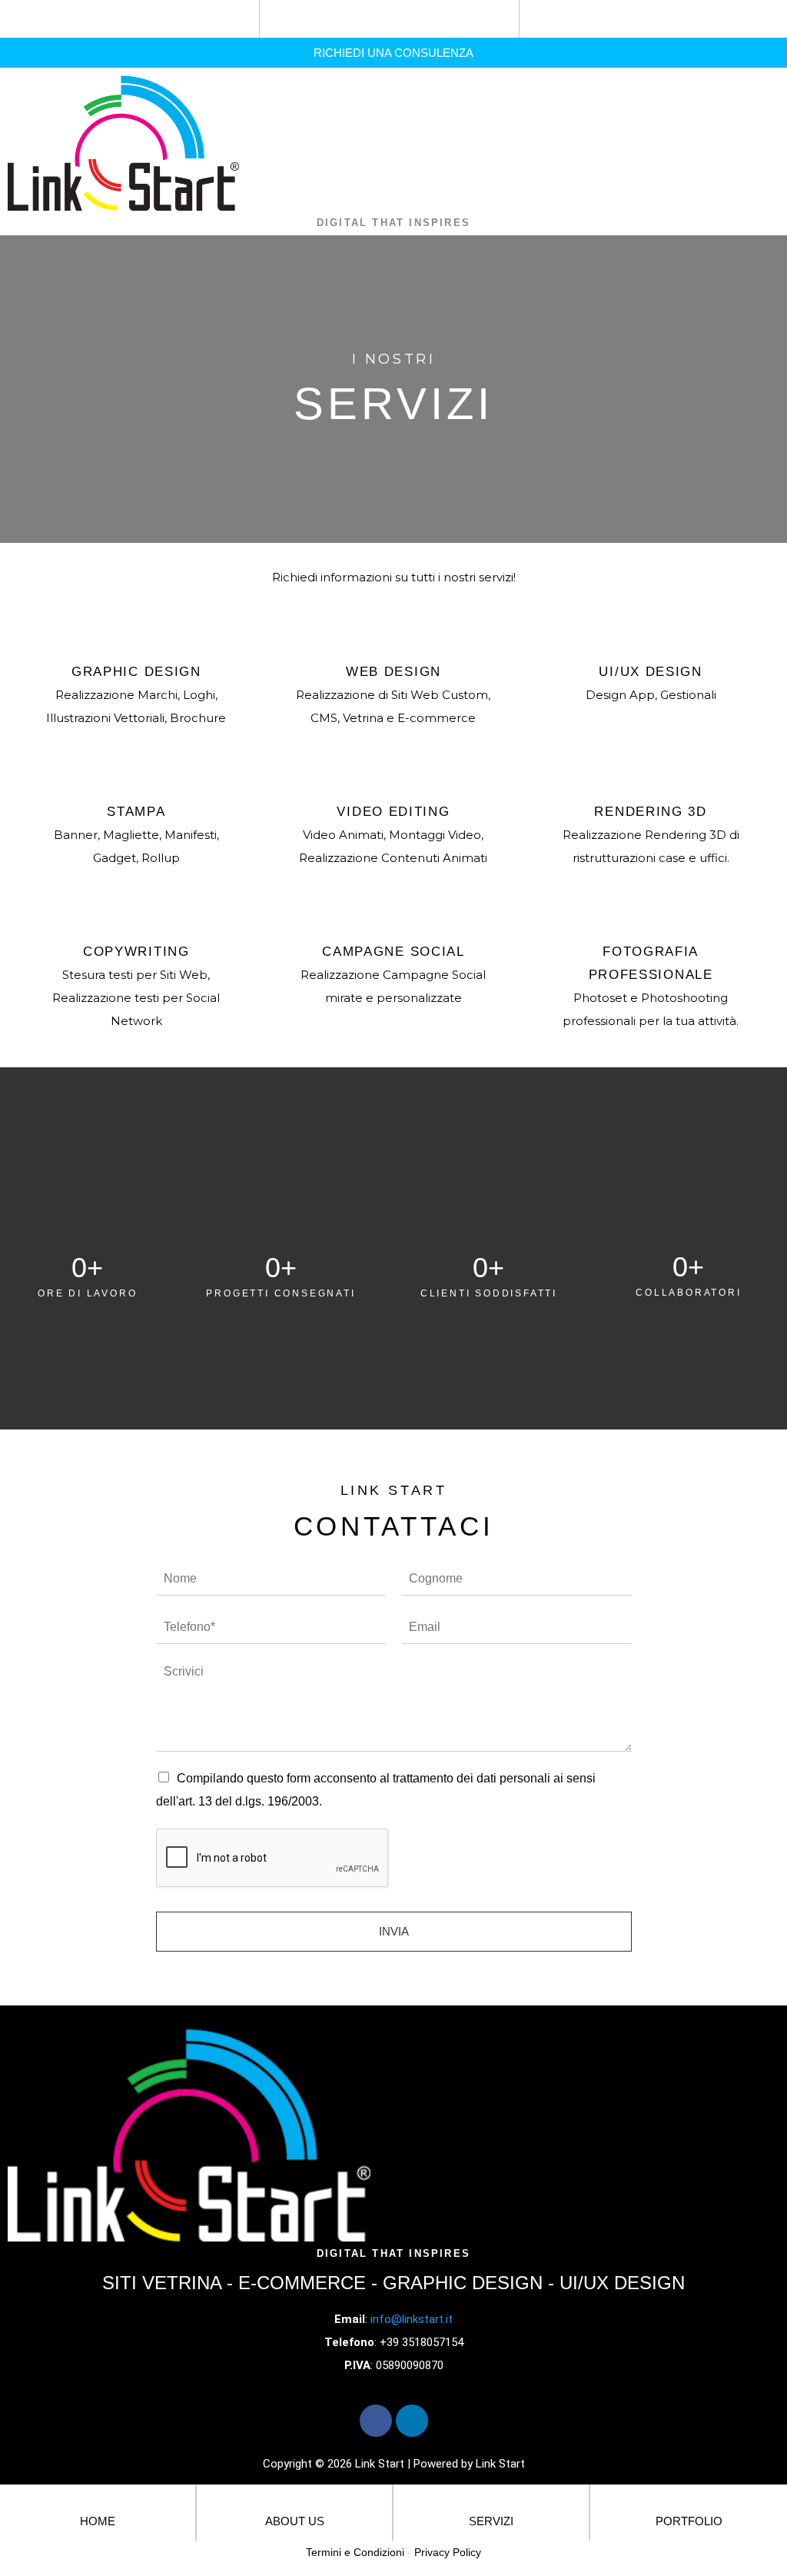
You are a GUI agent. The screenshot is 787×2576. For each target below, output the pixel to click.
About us (295, 2521)
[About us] (295, 2501)
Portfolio (689, 2521)
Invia (394, 1931)
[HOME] (98, 2501)
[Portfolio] (689, 2501)
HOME (98, 2521)
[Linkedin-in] (412, 2421)
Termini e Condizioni (355, 2552)
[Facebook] (376, 2421)
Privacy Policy (448, 2552)
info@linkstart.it (412, 2319)
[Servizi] (491, 2501)
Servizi (491, 2521)
